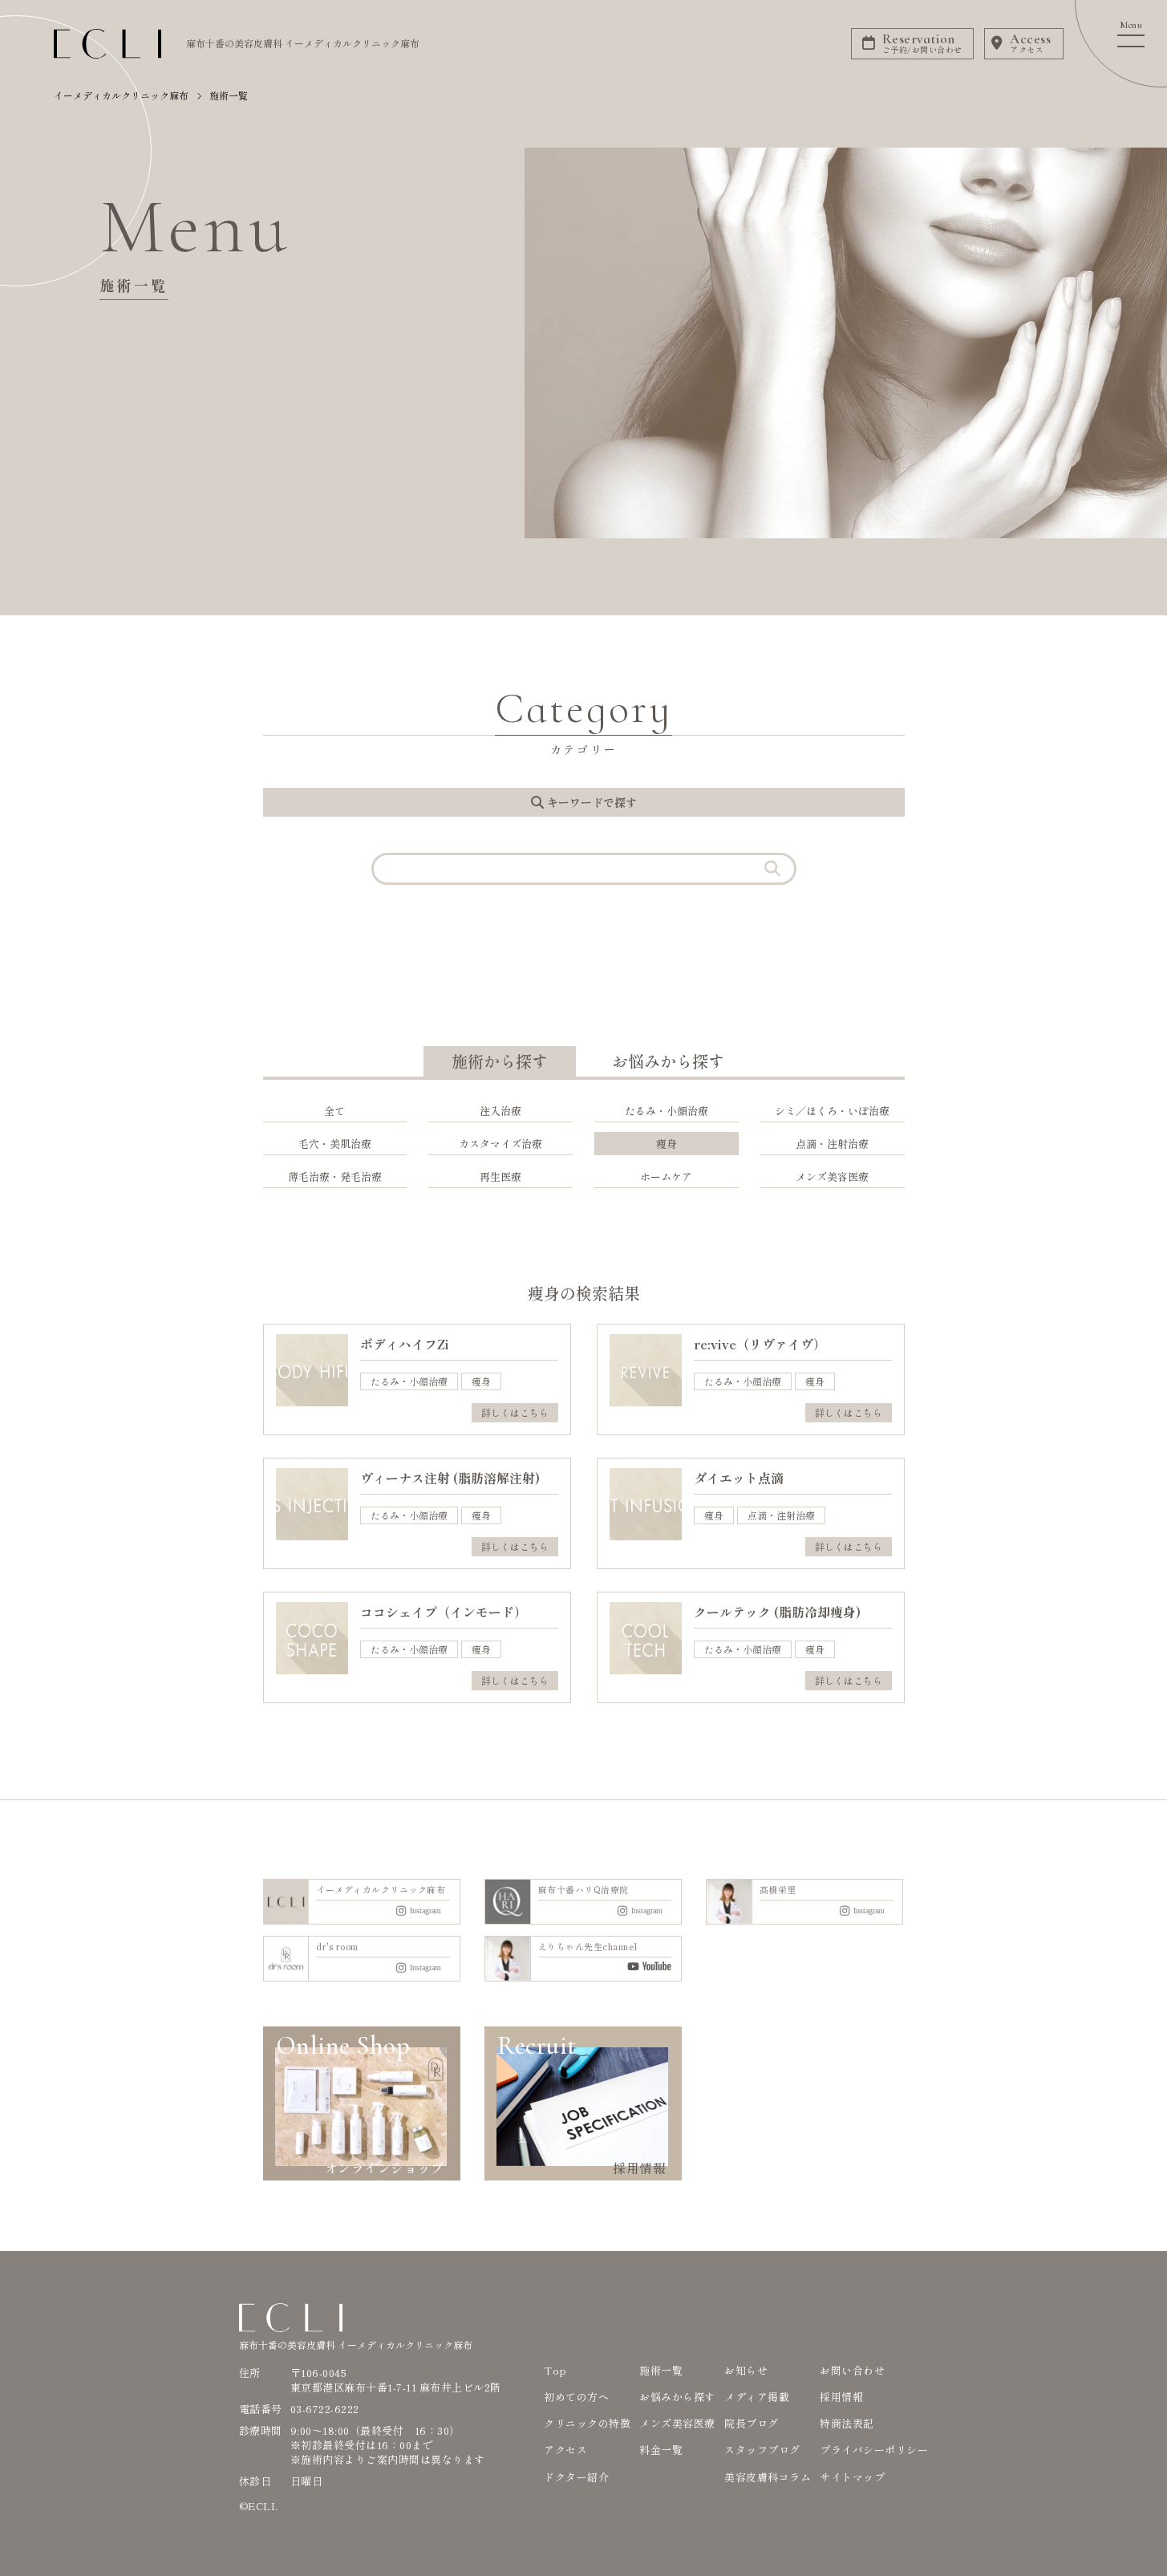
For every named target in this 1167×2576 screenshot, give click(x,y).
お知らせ (746, 2370)
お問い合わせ (852, 2370)
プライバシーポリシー (874, 2450)
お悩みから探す (677, 2397)
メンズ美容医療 (677, 2423)
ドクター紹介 (576, 2477)
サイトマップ (852, 2477)
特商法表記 (847, 2423)
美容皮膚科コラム (768, 2477)
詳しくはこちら (515, 1412)
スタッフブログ (762, 2450)
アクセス (565, 2450)
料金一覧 (661, 2450)
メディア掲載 (757, 2397)
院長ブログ (752, 2423)
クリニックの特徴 (587, 2423)
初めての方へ (576, 2397)
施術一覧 (661, 2370)
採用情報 (841, 2397)
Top (555, 2370)
